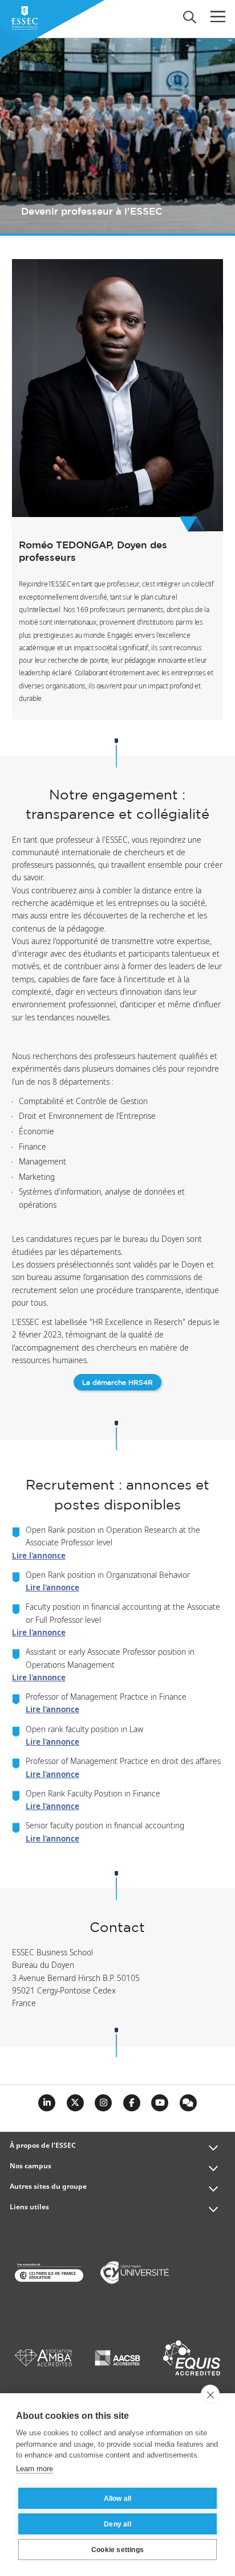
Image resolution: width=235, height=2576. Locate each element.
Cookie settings (117, 2550)
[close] (210, 2394)
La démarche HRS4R (117, 1383)
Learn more (35, 2469)
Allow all (118, 2499)
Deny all (117, 2524)
